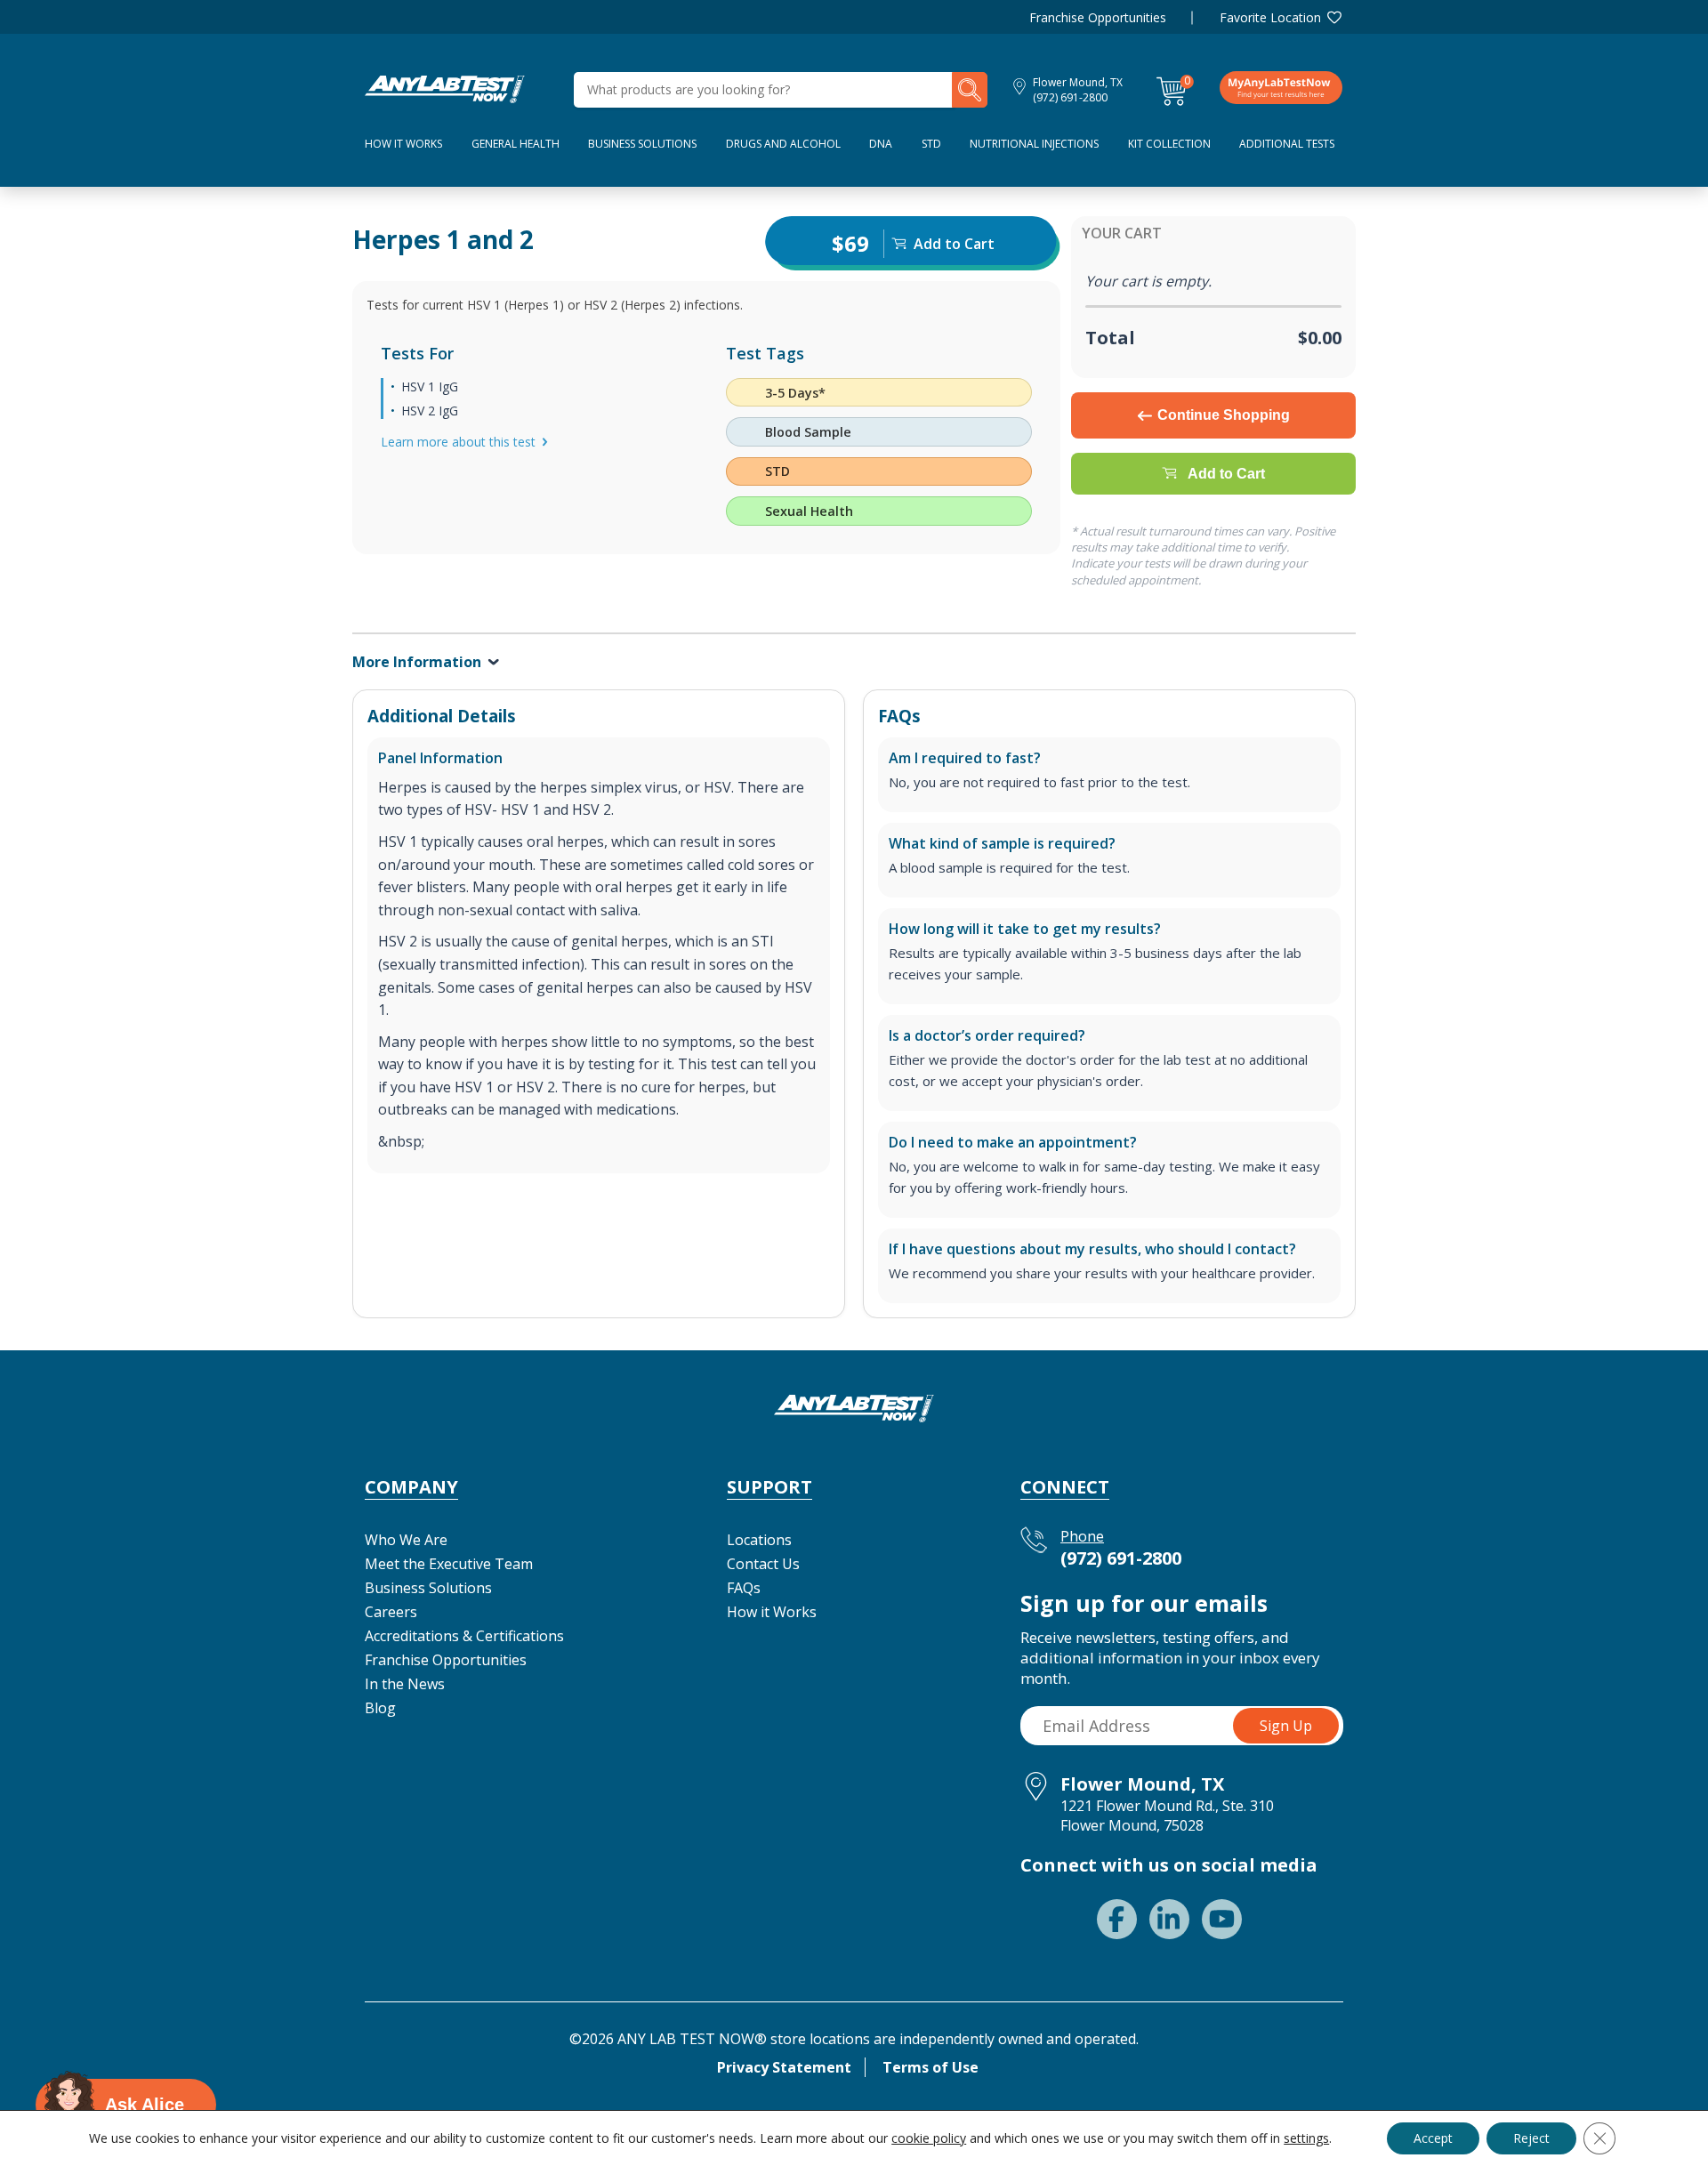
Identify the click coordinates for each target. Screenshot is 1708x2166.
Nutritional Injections (1034, 144)
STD (931, 144)
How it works (403, 144)
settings (1306, 2138)
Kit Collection (1169, 144)
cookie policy (929, 2138)
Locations (759, 1540)
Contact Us (763, 1564)
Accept (1433, 2138)
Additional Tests (1287, 144)
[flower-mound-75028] (445, 88)
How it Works (772, 1612)
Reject (1531, 2138)
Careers (391, 1612)
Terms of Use (931, 2067)
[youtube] (1222, 1919)
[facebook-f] (1117, 1919)
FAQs (744, 1588)
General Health (516, 144)
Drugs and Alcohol (783, 144)
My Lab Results (1281, 87)
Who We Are (406, 1540)
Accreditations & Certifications (464, 1636)
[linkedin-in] (1169, 1919)
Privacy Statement (784, 2067)
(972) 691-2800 (1070, 97)
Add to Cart (1226, 474)
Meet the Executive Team (449, 1564)
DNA (881, 144)
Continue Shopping (1224, 415)
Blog (380, 1708)
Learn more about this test (458, 442)
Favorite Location (1270, 17)
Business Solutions (642, 144)
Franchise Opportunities (1098, 17)
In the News (405, 1684)
